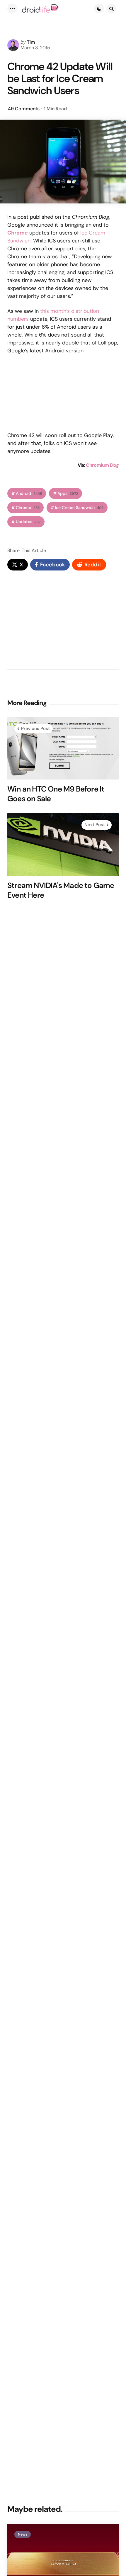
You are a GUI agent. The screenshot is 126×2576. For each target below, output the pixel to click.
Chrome (28, 508)
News (23, 2534)
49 (24, 109)
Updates (28, 522)
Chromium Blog (102, 465)
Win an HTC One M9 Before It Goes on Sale (56, 794)
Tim (31, 42)
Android (29, 494)
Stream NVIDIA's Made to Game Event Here (61, 890)
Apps (68, 494)
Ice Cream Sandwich (79, 508)
